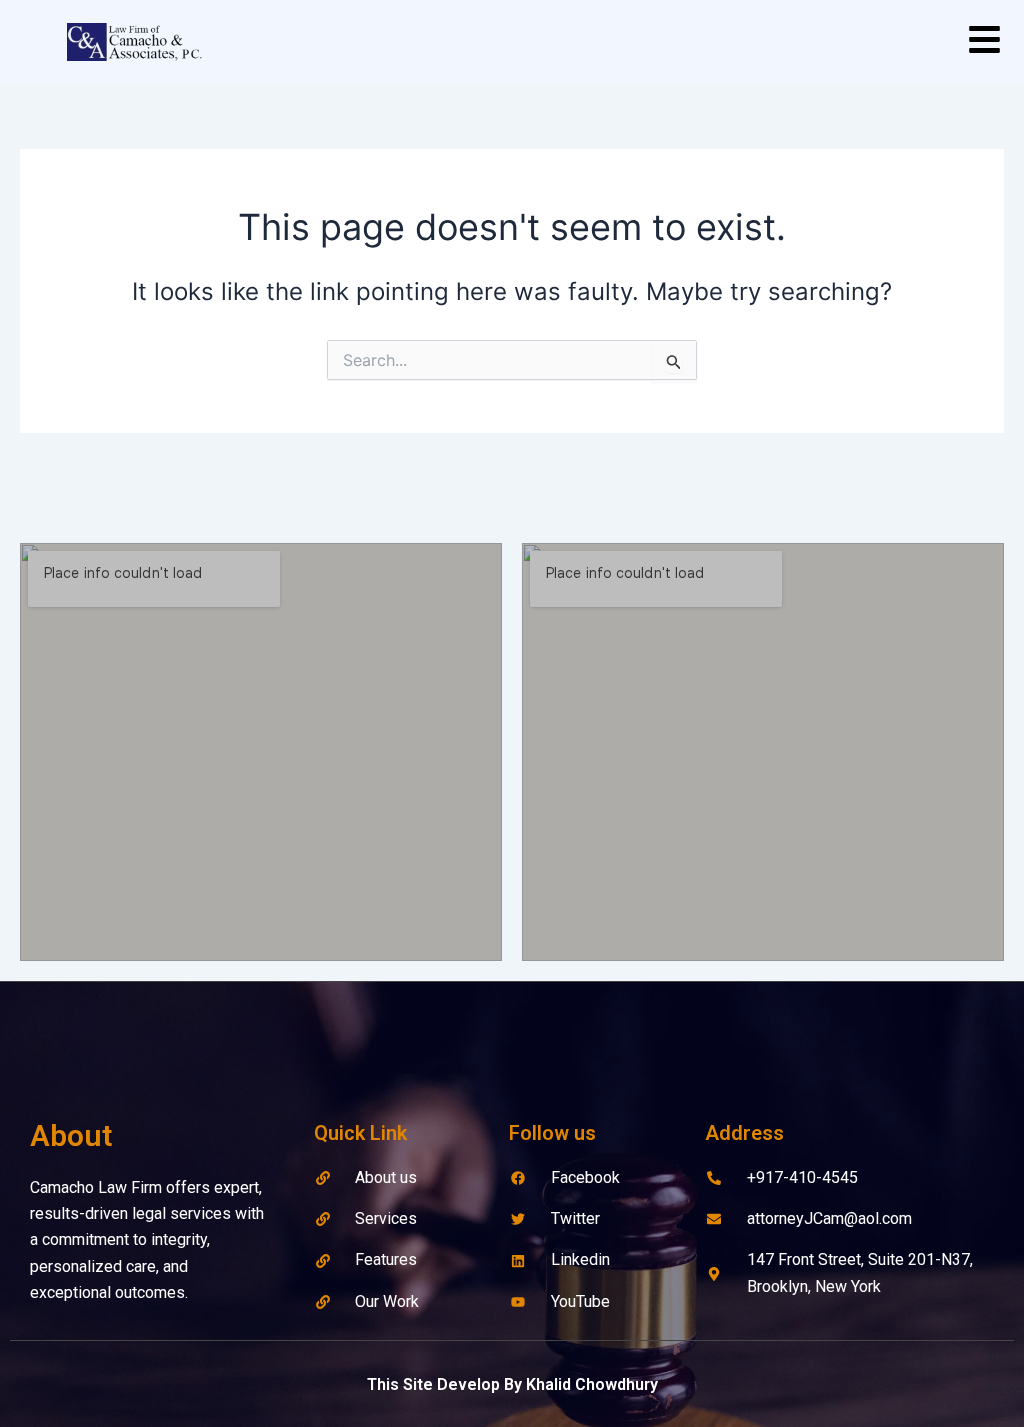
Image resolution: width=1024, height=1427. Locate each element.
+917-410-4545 (802, 1177)
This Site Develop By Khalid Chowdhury (512, 1384)
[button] (984, 42)
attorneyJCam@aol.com (829, 1218)
